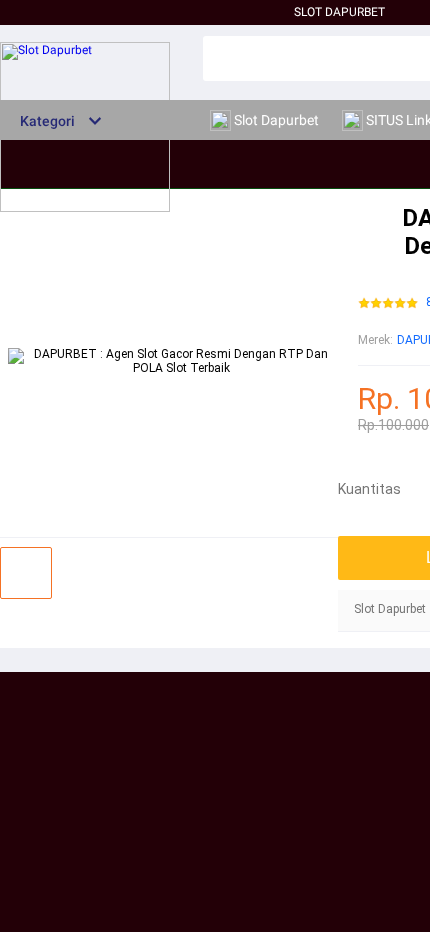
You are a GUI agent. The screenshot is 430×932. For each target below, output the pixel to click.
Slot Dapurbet (339, 12)
